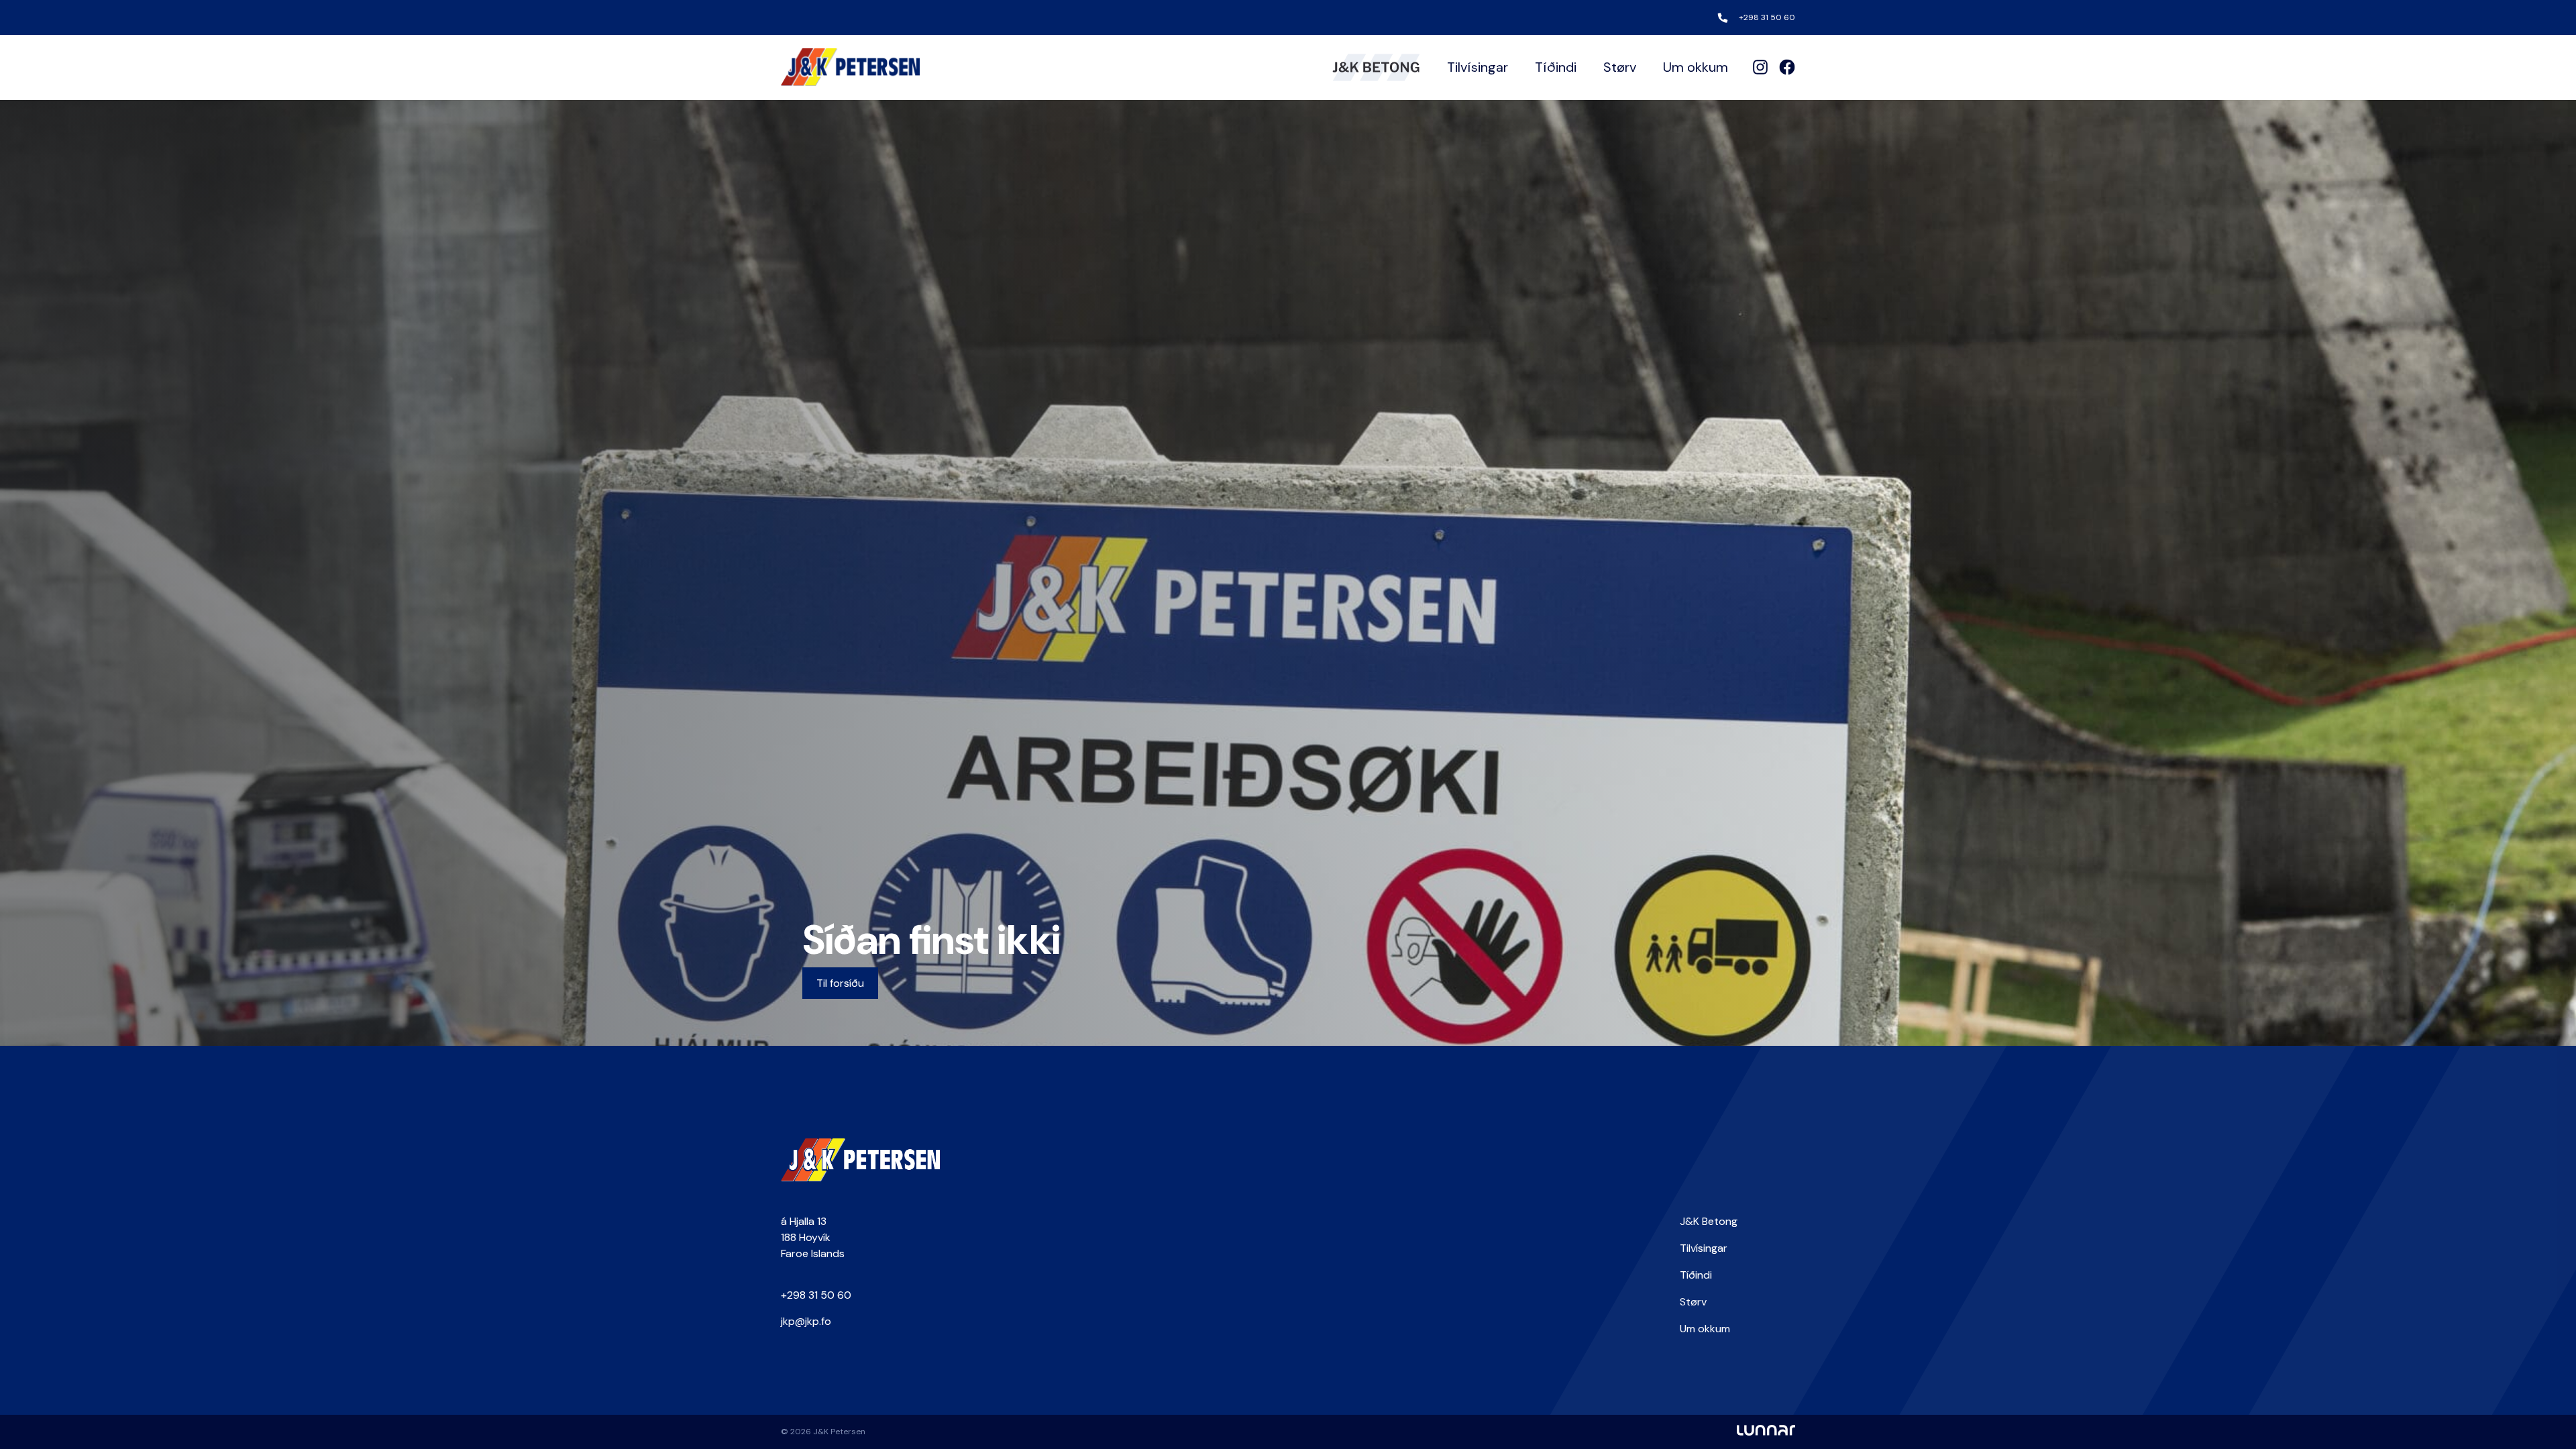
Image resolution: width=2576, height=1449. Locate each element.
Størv (1620, 67)
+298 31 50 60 (1767, 17)
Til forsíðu (840, 983)
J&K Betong (1709, 1221)
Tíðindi (1556, 67)
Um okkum (1696, 67)
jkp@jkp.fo (806, 1321)
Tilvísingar (1478, 67)
